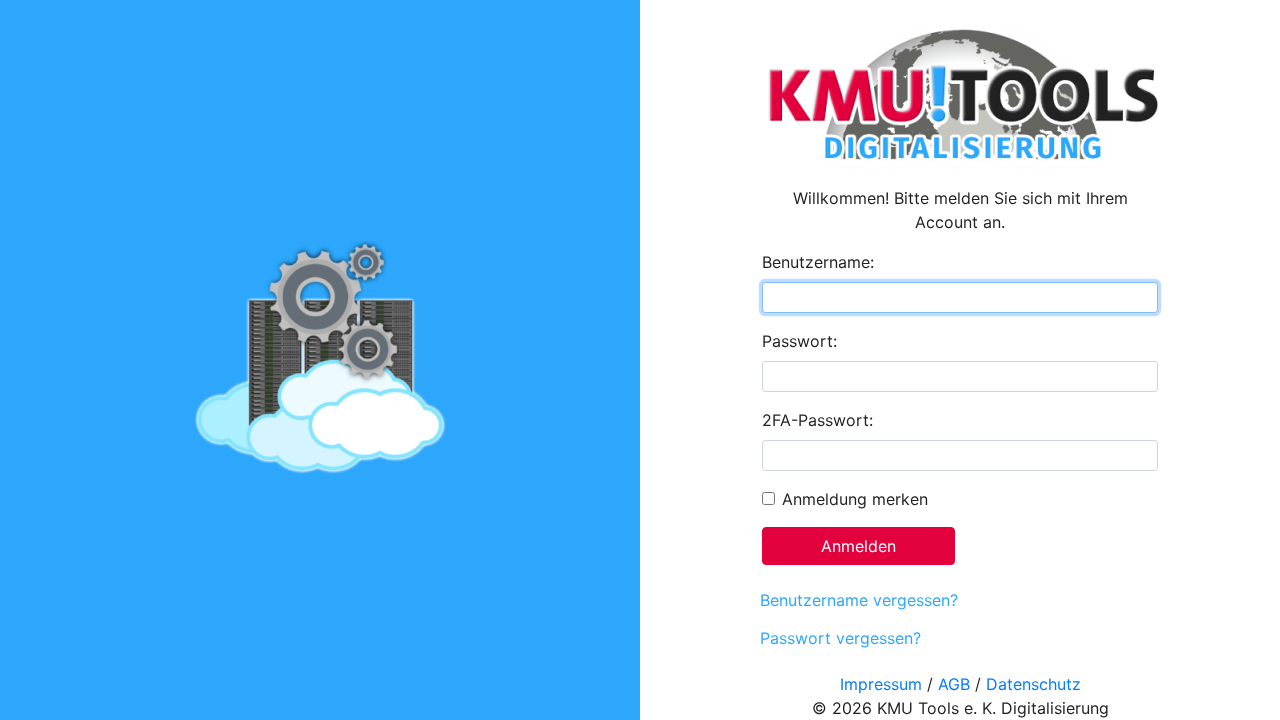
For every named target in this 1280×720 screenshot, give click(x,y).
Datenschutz (1033, 684)
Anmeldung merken (855, 499)
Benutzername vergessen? (859, 600)
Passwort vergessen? (840, 638)
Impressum (881, 684)
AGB (954, 684)
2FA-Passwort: (817, 420)
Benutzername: (818, 262)
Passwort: (799, 341)
